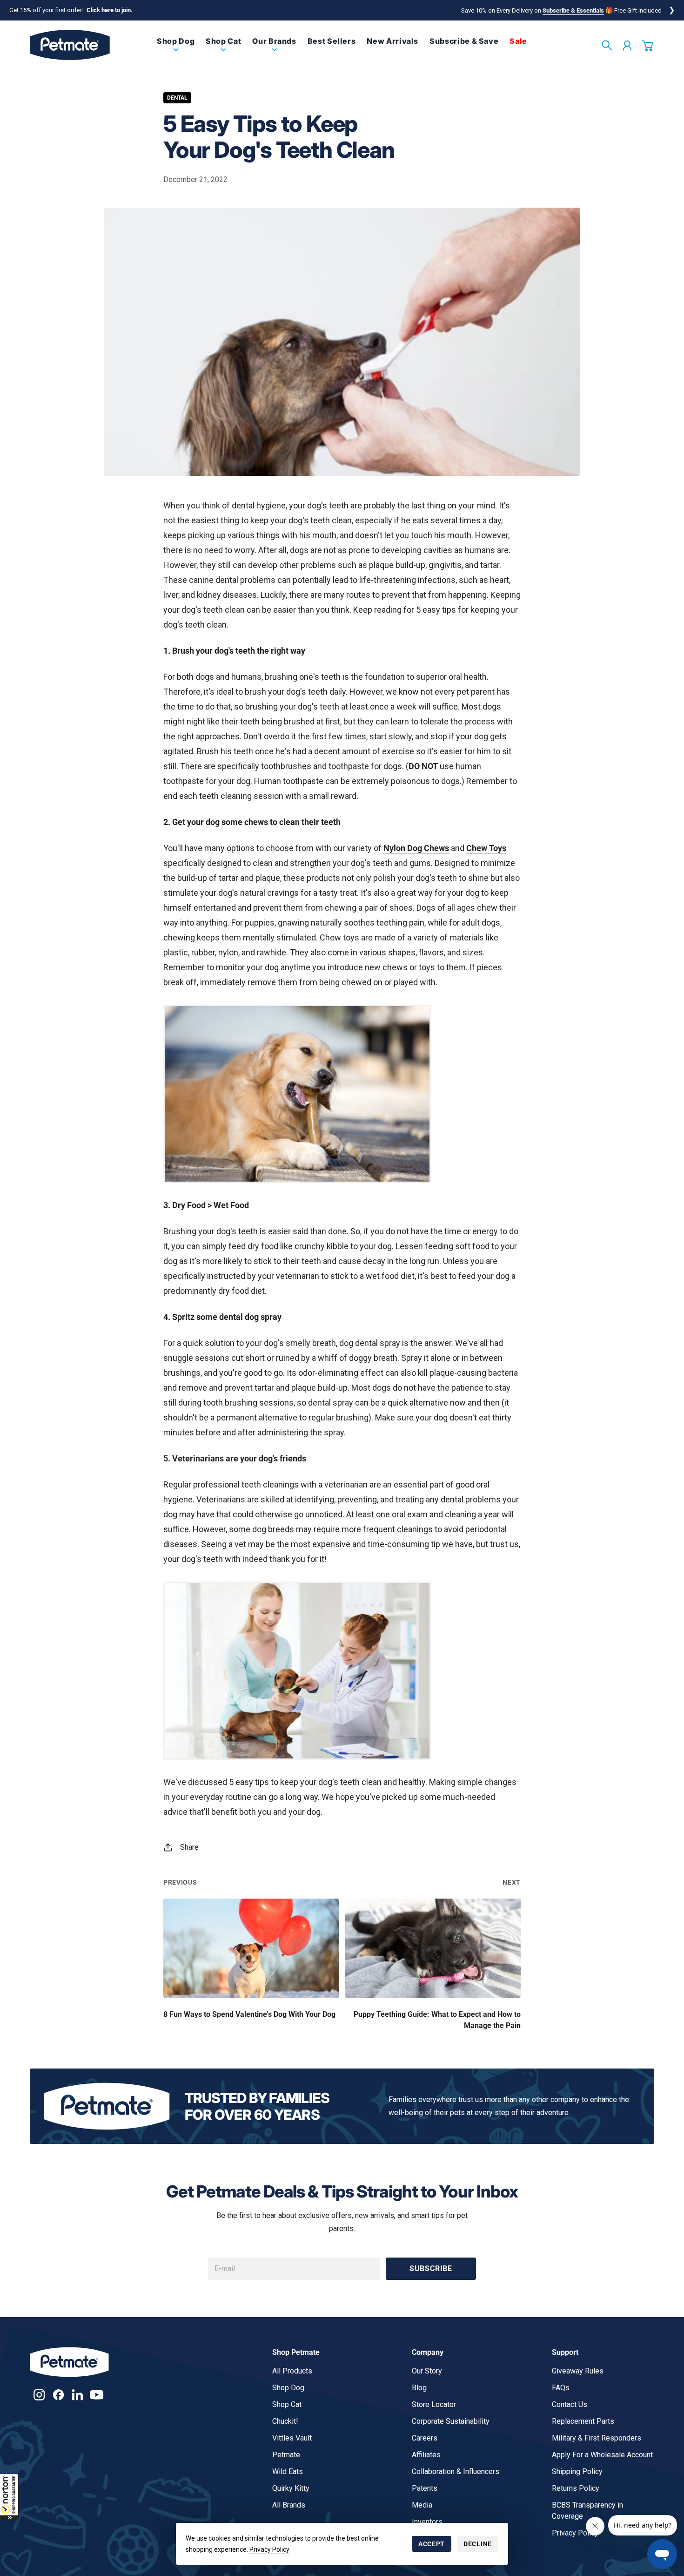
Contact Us (570, 2404)
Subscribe (431, 2268)
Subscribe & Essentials (573, 10)
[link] (176, 49)
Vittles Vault (292, 2438)
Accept (432, 2544)
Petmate (286, 2455)
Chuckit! (285, 2421)
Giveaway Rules (578, 2371)
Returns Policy (576, 2488)
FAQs (561, 2388)
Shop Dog (288, 2388)
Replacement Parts (583, 2421)
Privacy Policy (269, 2549)
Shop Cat (287, 2404)
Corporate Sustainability (451, 2421)
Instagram (39, 2395)
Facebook (58, 2395)
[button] (9, 2497)
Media (422, 2505)
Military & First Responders (597, 2438)
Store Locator (434, 2404)
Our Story (427, 2371)
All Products (292, 2371)
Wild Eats (288, 2471)
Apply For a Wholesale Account (602, 2455)
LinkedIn (77, 2395)
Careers (425, 2438)
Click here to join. (110, 10)
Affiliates (426, 2455)
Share (189, 1847)
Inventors (427, 2522)
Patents (425, 2488)
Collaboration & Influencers (456, 2471)
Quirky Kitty (291, 2488)
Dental (177, 98)
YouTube (97, 2395)
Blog (419, 2388)
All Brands (289, 2505)
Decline (478, 2544)
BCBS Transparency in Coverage (587, 2511)
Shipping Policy (577, 2471)
